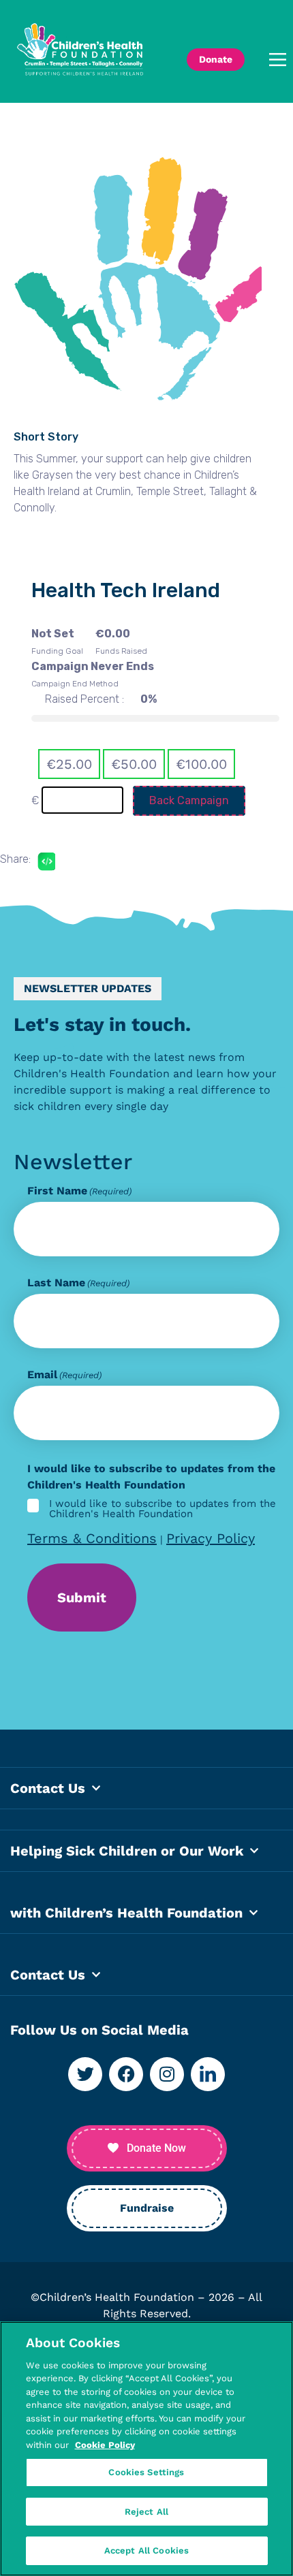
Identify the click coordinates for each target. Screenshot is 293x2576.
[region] (146, 2449)
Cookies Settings (146, 2472)
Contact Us (48, 1788)
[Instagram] (167, 2074)
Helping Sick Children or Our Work (127, 1851)
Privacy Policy (211, 1538)
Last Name (78, 1283)
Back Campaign (189, 800)
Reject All (146, 2512)
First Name (79, 1191)
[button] (272, 60)
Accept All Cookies (146, 2550)
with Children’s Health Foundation (126, 1913)
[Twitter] (85, 2074)
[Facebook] (126, 2074)
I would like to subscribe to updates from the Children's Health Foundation (163, 1509)
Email (64, 1375)
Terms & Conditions (92, 1538)
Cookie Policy (105, 2445)
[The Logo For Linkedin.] (208, 2074)
